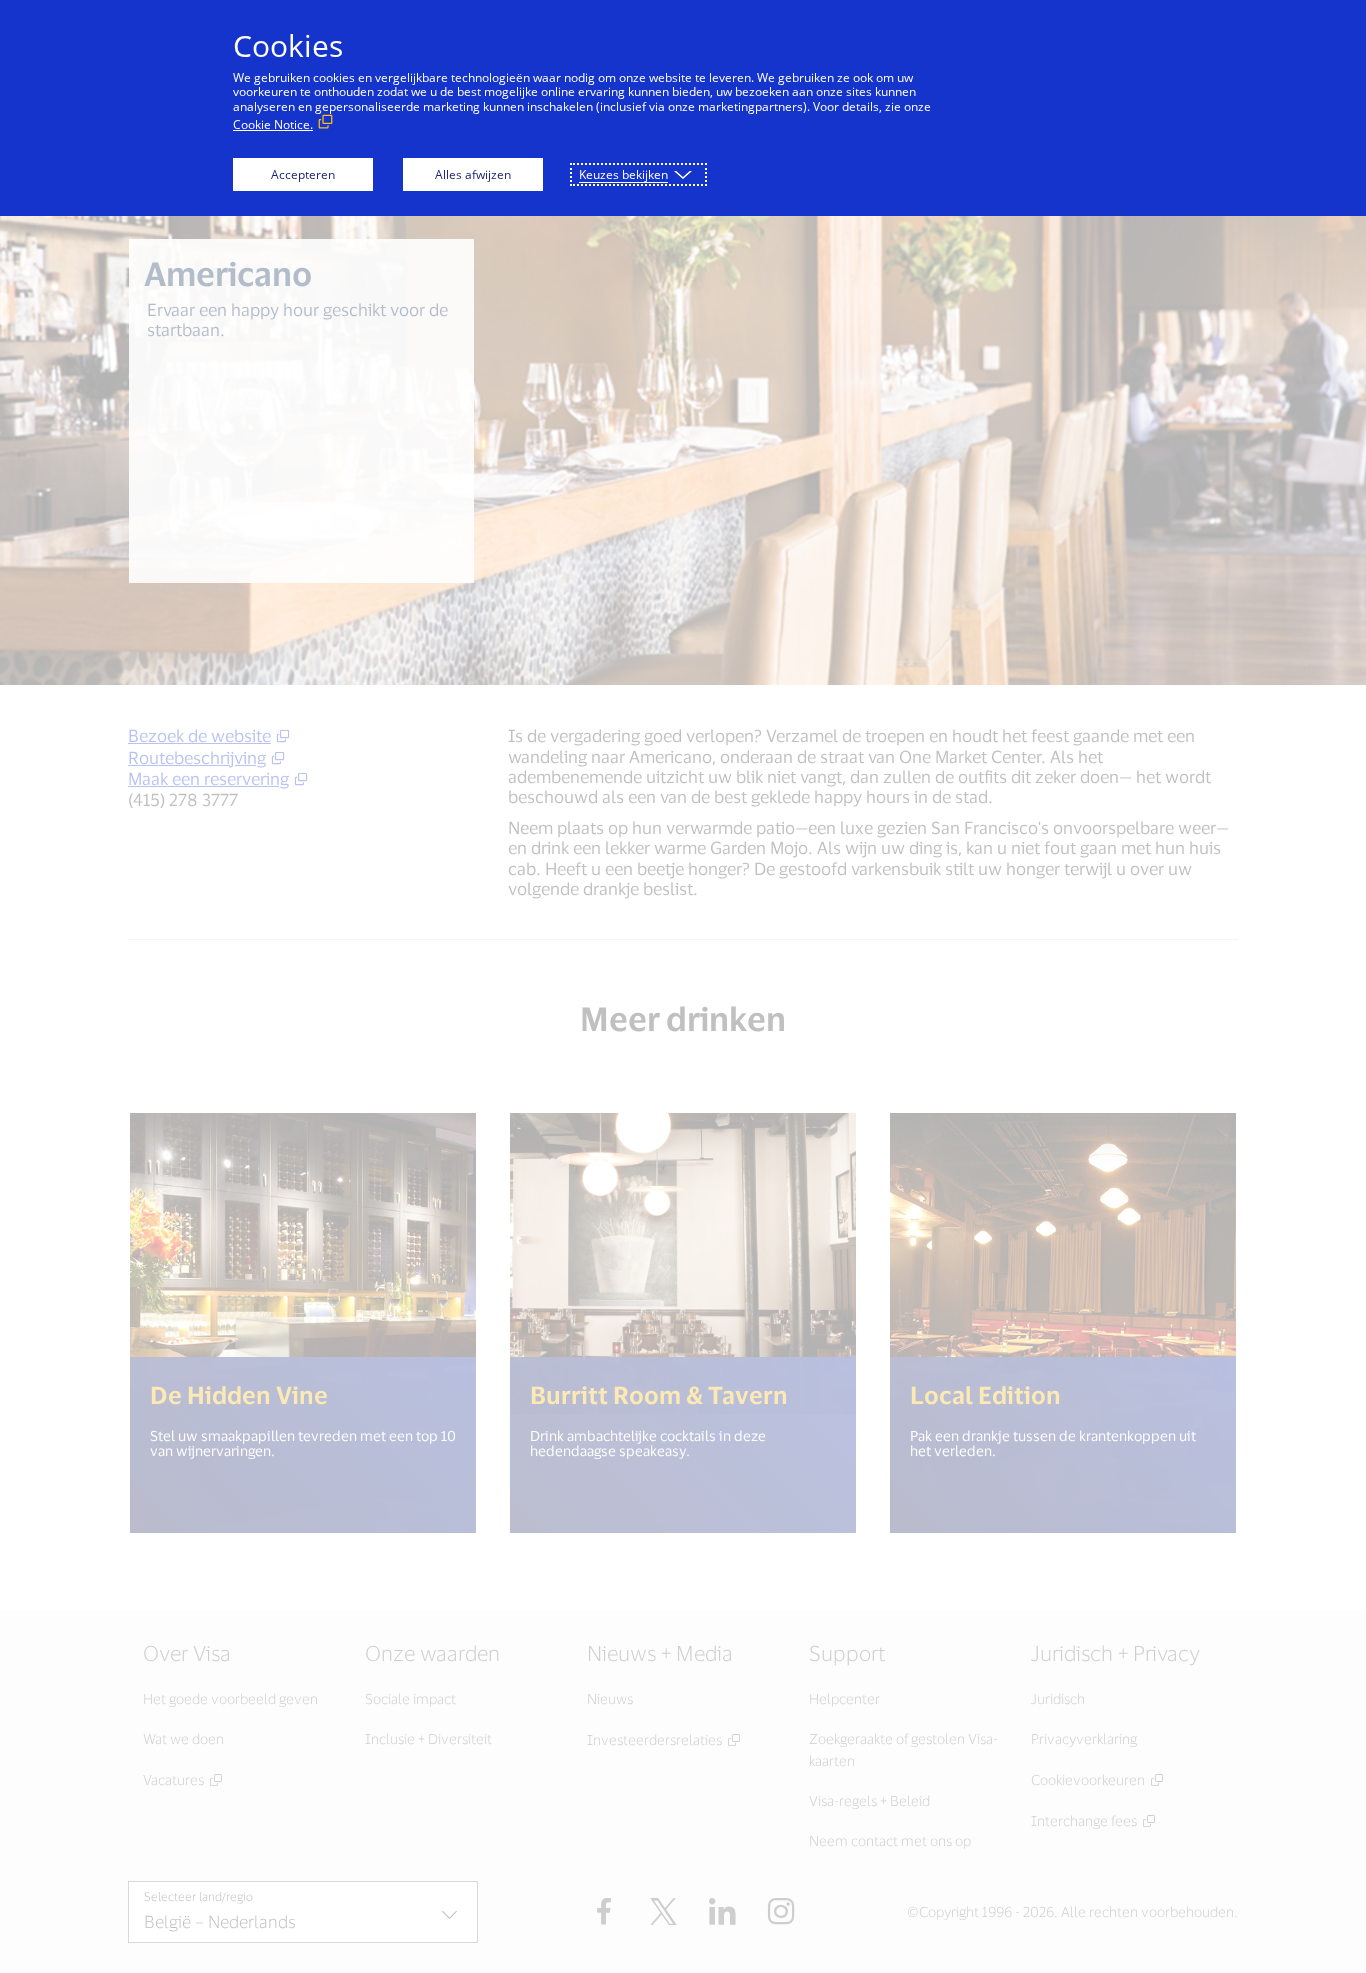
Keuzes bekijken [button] (623, 174)
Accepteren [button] (303, 174)
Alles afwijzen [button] (473, 174)
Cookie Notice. (273, 124)
